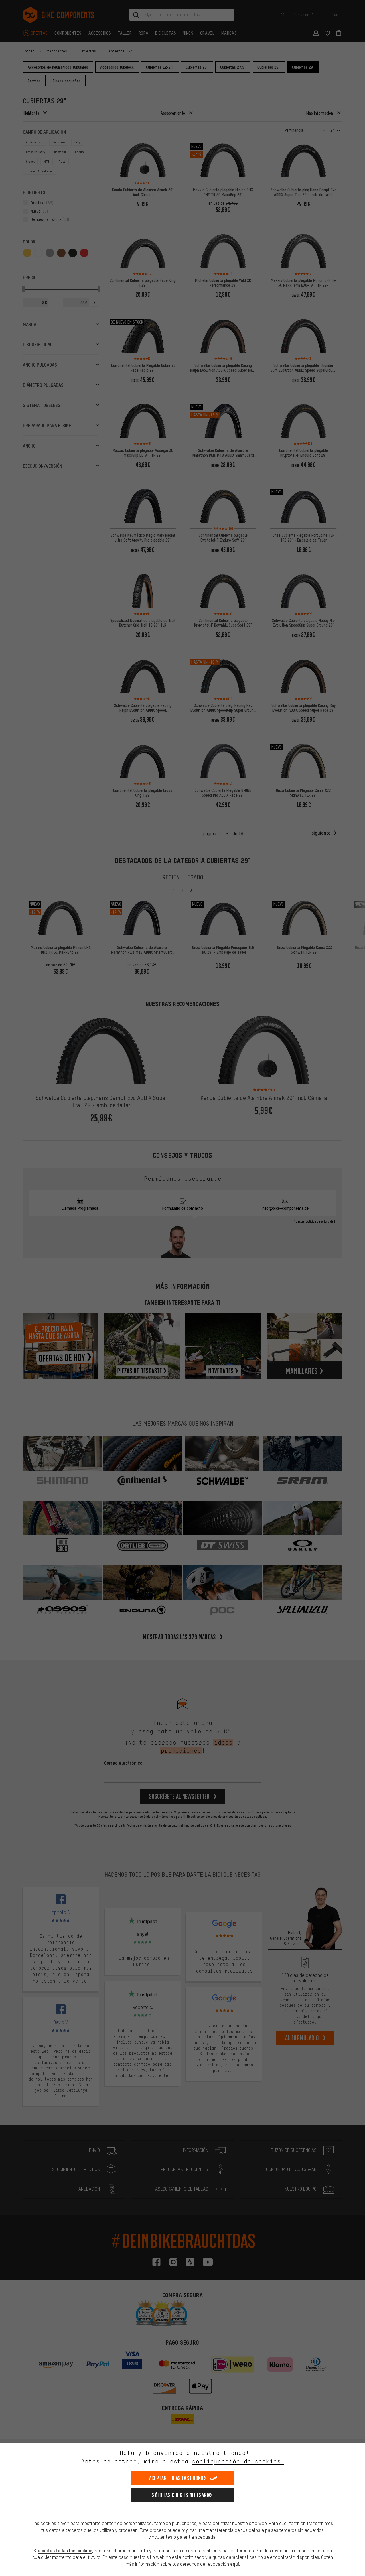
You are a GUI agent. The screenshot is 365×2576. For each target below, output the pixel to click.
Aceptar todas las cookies (178, 2478)
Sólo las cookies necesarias (182, 2495)
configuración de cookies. (238, 2461)
